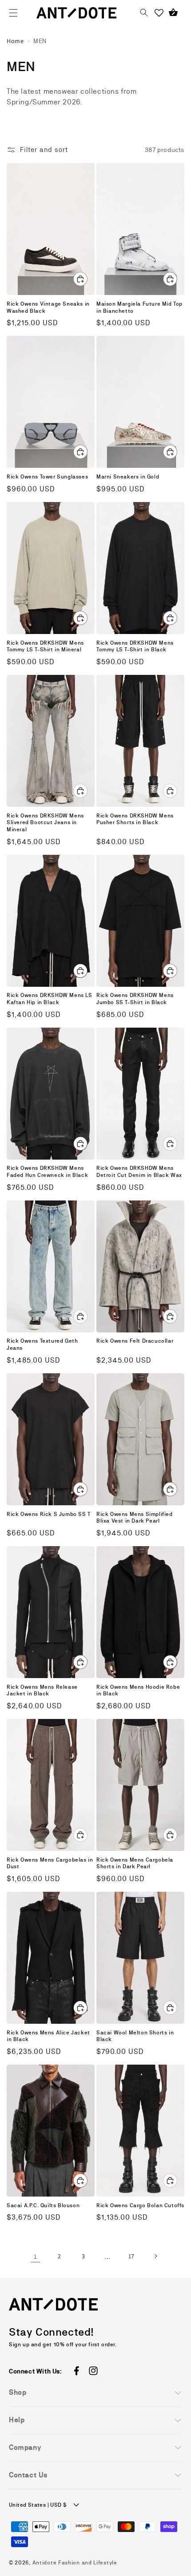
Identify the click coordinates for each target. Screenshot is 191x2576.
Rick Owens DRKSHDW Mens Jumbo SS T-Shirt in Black (135, 999)
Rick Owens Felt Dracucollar (135, 1341)
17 (131, 2256)
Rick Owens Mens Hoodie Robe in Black (138, 1691)
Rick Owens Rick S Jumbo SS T (49, 1514)
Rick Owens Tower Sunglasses (47, 477)
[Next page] (155, 2256)
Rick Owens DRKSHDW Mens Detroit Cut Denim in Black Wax (139, 1172)
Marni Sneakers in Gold (128, 477)
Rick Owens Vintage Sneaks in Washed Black (48, 307)
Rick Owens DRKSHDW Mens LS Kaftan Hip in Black (50, 999)
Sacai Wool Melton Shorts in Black (135, 2036)
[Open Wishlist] (159, 13)
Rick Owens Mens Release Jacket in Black (42, 1691)
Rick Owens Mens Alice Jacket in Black (48, 2036)
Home (15, 41)
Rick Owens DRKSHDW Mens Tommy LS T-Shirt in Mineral (45, 646)
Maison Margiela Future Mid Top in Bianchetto (139, 307)
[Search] (144, 13)
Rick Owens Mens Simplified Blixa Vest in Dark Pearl (135, 1518)
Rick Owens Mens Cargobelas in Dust (50, 1863)
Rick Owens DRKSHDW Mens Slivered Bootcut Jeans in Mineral (45, 823)
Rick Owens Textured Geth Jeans (42, 1344)
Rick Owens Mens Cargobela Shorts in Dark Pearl (135, 1863)
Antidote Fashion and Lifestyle (75, 2563)
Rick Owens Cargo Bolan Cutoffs (140, 2205)
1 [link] (36, 2256)
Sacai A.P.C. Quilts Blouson (43, 2205)
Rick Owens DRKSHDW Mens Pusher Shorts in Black (135, 819)
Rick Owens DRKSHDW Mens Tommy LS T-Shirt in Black (135, 646)
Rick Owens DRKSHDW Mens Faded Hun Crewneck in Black (47, 1172)
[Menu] (13, 13)
